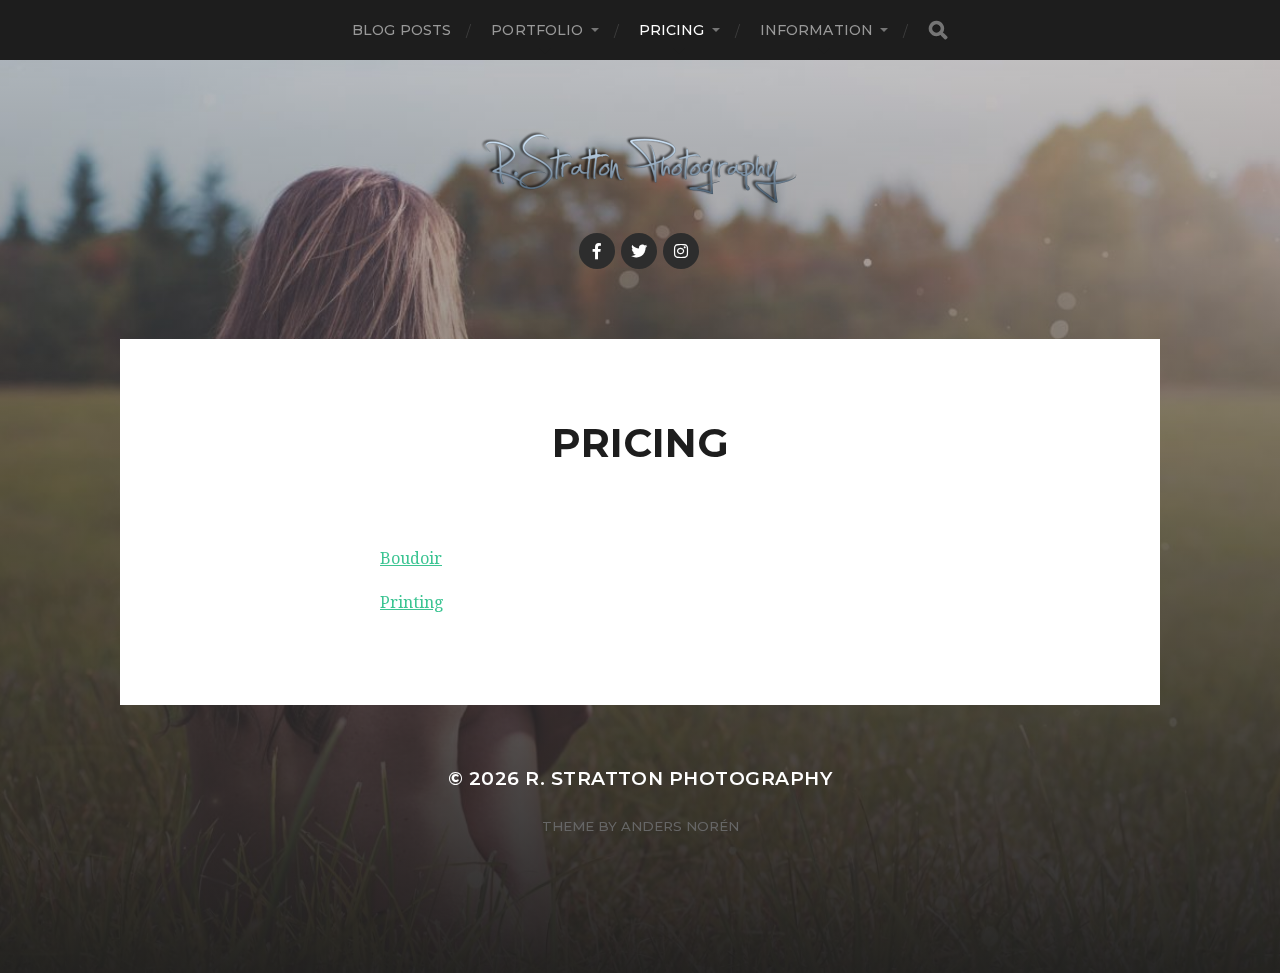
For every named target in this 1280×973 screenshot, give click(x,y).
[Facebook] (597, 251)
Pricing (672, 30)
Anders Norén (680, 826)
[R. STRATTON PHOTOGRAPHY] (640, 169)
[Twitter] (639, 251)
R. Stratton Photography (678, 778)
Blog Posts (401, 30)
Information (817, 30)
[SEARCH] (938, 30)
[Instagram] (681, 251)
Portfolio (537, 30)
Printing (411, 602)
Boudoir (411, 558)
